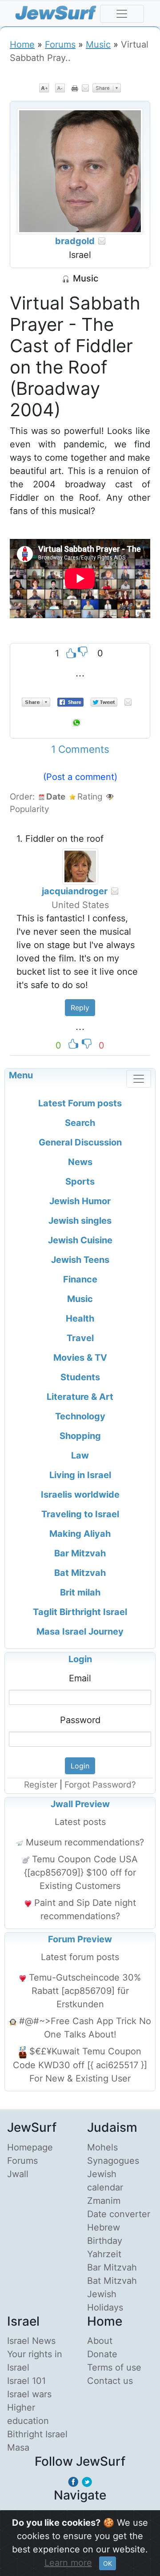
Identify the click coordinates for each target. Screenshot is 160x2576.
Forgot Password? (100, 1785)
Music (98, 44)
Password (80, 1720)
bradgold (75, 241)
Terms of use (114, 2367)
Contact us (110, 2381)
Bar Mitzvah (112, 2267)
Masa (18, 2447)
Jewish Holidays (105, 2301)
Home (22, 44)
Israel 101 (26, 2381)
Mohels (102, 2147)
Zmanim (104, 2201)
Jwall (18, 2174)
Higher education (28, 2414)
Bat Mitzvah (112, 2281)
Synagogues (113, 2161)
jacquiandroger (75, 891)
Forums (60, 44)
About (100, 2341)
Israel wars (29, 2394)
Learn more (68, 2563)
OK (108, 2563)
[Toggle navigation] (122, 14)
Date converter (119, 2214)
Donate (102, 2354)
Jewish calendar (105, 2181)
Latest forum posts (80, 1957)
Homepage (30, 2147)
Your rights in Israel (35, 2361)
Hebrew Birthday (105, 2234)
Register (41, 1785)
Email (80, 1678)
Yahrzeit (104, 2254)
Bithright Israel (37, 2434)
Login (80, 1659)
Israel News (31, 2341)
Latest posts (80, 1822)
